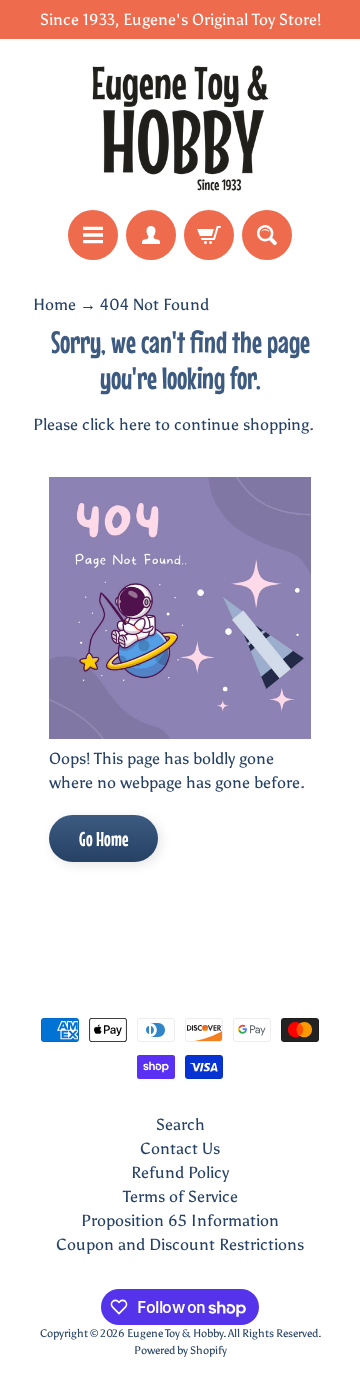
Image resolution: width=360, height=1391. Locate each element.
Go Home (103, 838)
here (135, 424)
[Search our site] (267, 235)
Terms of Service (180, 1196)
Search (180, 1124)
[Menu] (93, 235)
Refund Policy (180, 1172)
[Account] (151, 235)
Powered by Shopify (180, 1350)
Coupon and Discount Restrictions (180, 1244)
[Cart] (209, 235)
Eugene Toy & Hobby (175, 1333)
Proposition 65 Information (180, 1220)
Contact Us (180, 1148)
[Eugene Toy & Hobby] (180, 124)
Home (54, 304)
